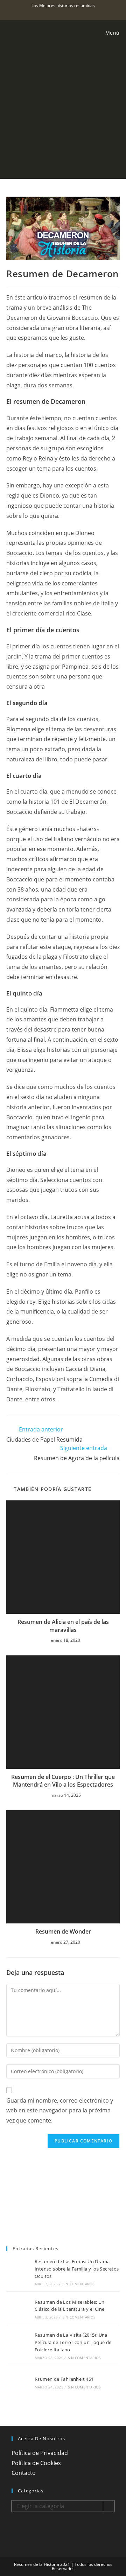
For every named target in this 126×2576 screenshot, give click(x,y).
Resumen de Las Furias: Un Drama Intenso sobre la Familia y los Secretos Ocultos (77, 2269)
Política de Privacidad (40, 2453)
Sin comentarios (79, 2284)
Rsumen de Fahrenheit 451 (64, 2379)
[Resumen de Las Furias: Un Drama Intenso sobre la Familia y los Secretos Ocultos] (18, 2272)
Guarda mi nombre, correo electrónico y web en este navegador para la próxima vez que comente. (60, 2111)
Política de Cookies (36, 2463)
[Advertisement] (63, 112)
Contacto (24, 2473)
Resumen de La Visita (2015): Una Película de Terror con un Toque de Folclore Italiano (73, 2342)
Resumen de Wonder (63, 1931)
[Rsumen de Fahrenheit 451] (18, 2383)
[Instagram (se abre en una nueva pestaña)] (60, 13)
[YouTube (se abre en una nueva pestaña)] (67, 13)
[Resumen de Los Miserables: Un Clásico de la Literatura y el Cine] (18, 2309)
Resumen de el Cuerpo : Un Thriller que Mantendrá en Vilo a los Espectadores (63, 1781)
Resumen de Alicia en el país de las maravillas (63, 1626)
